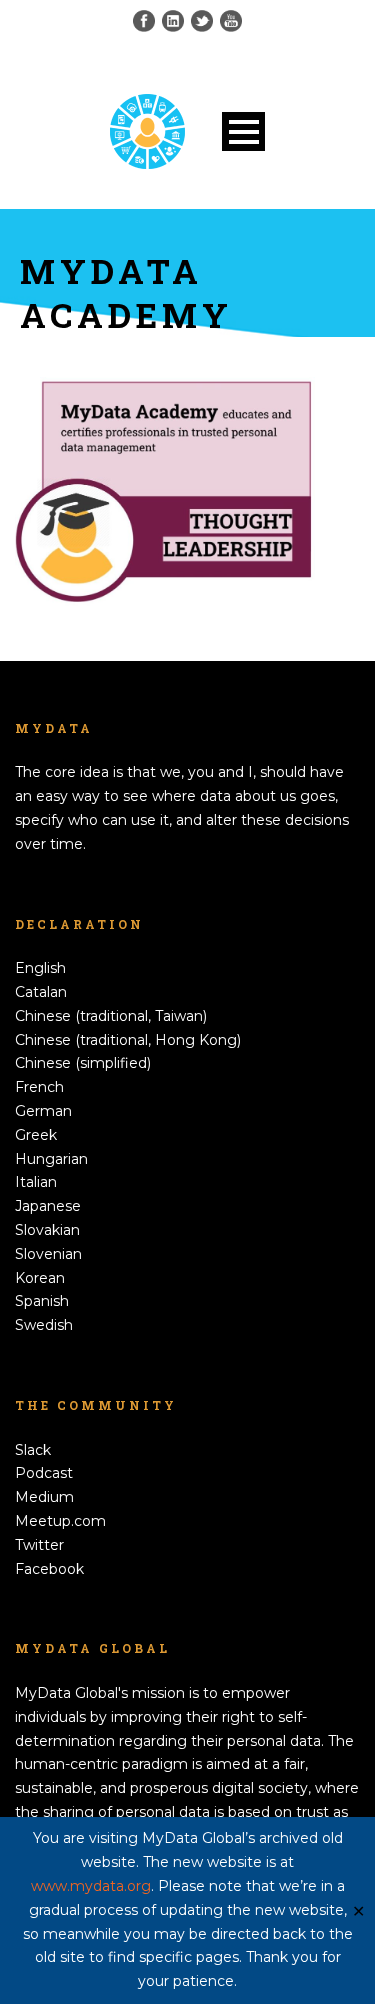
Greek (36, 1135)
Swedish (44, 1325)
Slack (33, 1450)
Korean (40, 1278)
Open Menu (243, 131)
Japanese (48, 1206)
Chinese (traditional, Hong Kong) (128, 1040)
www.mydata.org (91, 1886)
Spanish (42, 1301)
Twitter (39, 1545)
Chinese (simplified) (83, 1063)
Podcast (44, 1473)
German (43, 1111)
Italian (36, 1182)
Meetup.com (60, 1521)
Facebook (49, 1569)
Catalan (41, 992)
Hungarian (51, 1159)
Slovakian (47, 1230)
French (39, 1087)
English (40, 968)
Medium (44, 1497)
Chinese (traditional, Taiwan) (111, 1016)
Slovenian (48, 1254)
